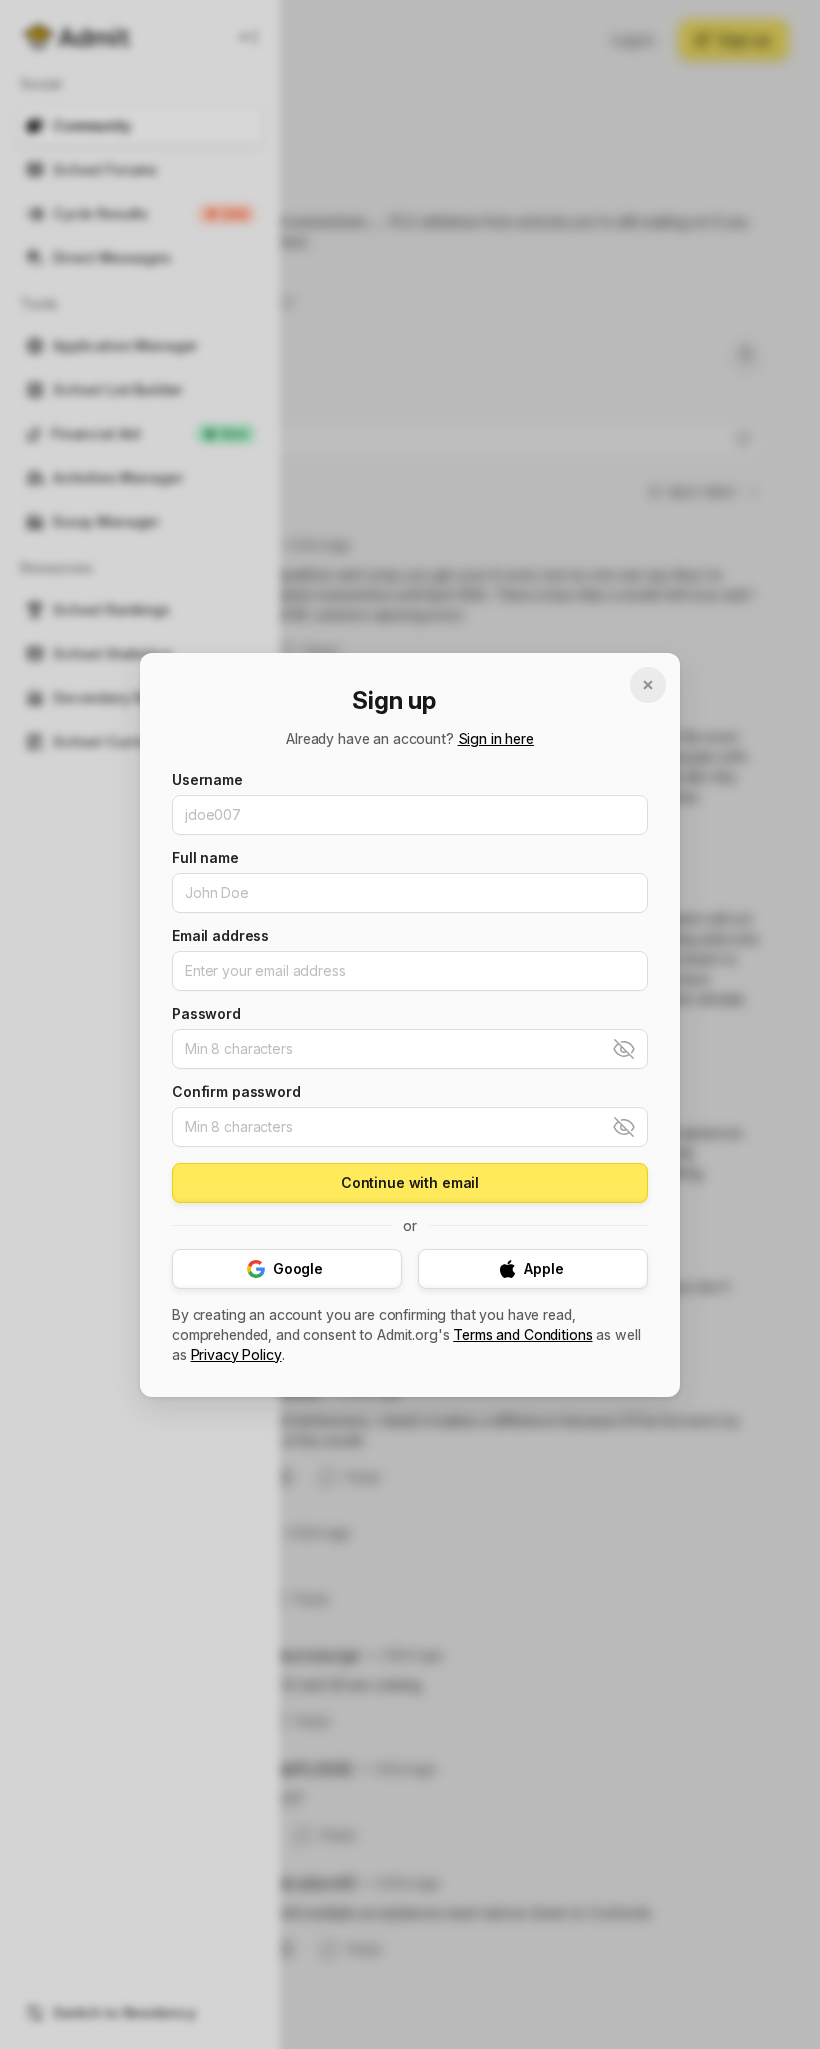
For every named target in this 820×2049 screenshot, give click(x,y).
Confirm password (236, 1092)
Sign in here (496, 739)
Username (207, 780)
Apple (543, 1268)
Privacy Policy (236, 1355)
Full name (205, 858)
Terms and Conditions (522, 1335)
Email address (220, 936)
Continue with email (410, 1182)
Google (298, 1268)
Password (206, 1014)
